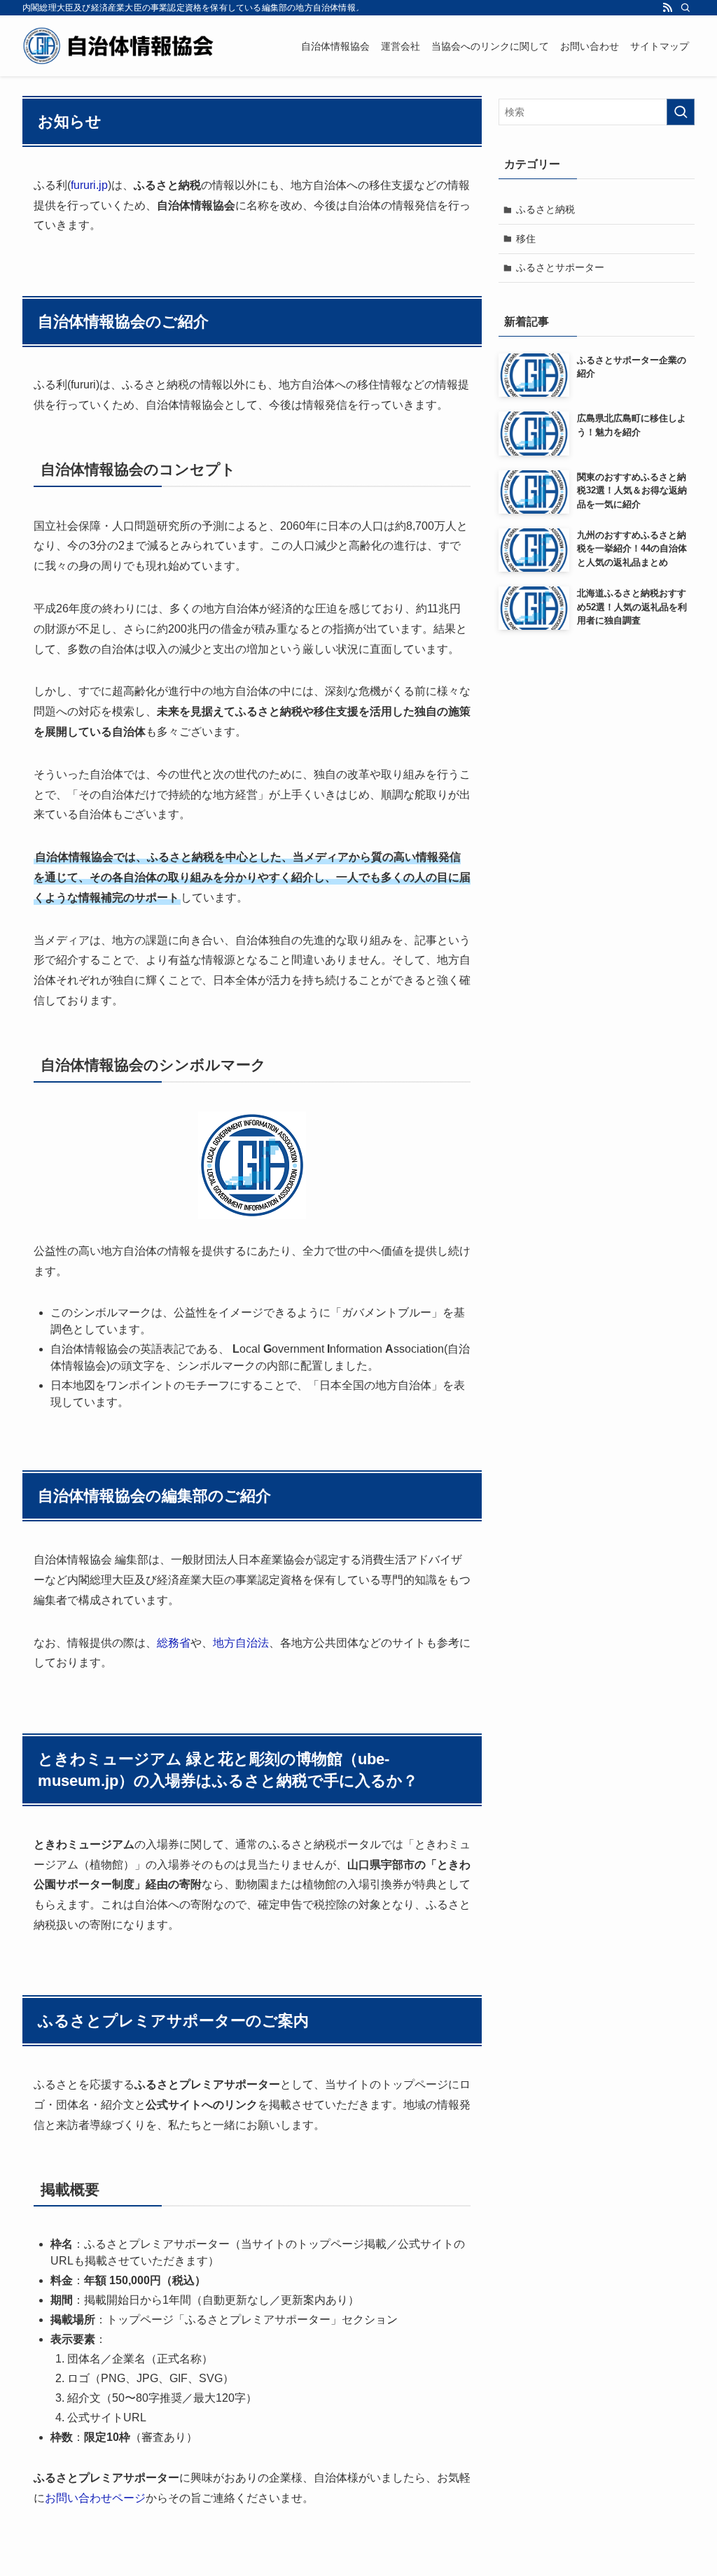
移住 (526, 239)
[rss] (667, 8)
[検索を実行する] (681, 112)
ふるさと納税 (545, 209)
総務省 (174, 1643)
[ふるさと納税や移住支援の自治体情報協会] (119, 46)
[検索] (685, 8)
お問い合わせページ (95, 2498)
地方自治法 (241, 1643)
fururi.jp (89, 185)
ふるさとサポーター (560, 267)
